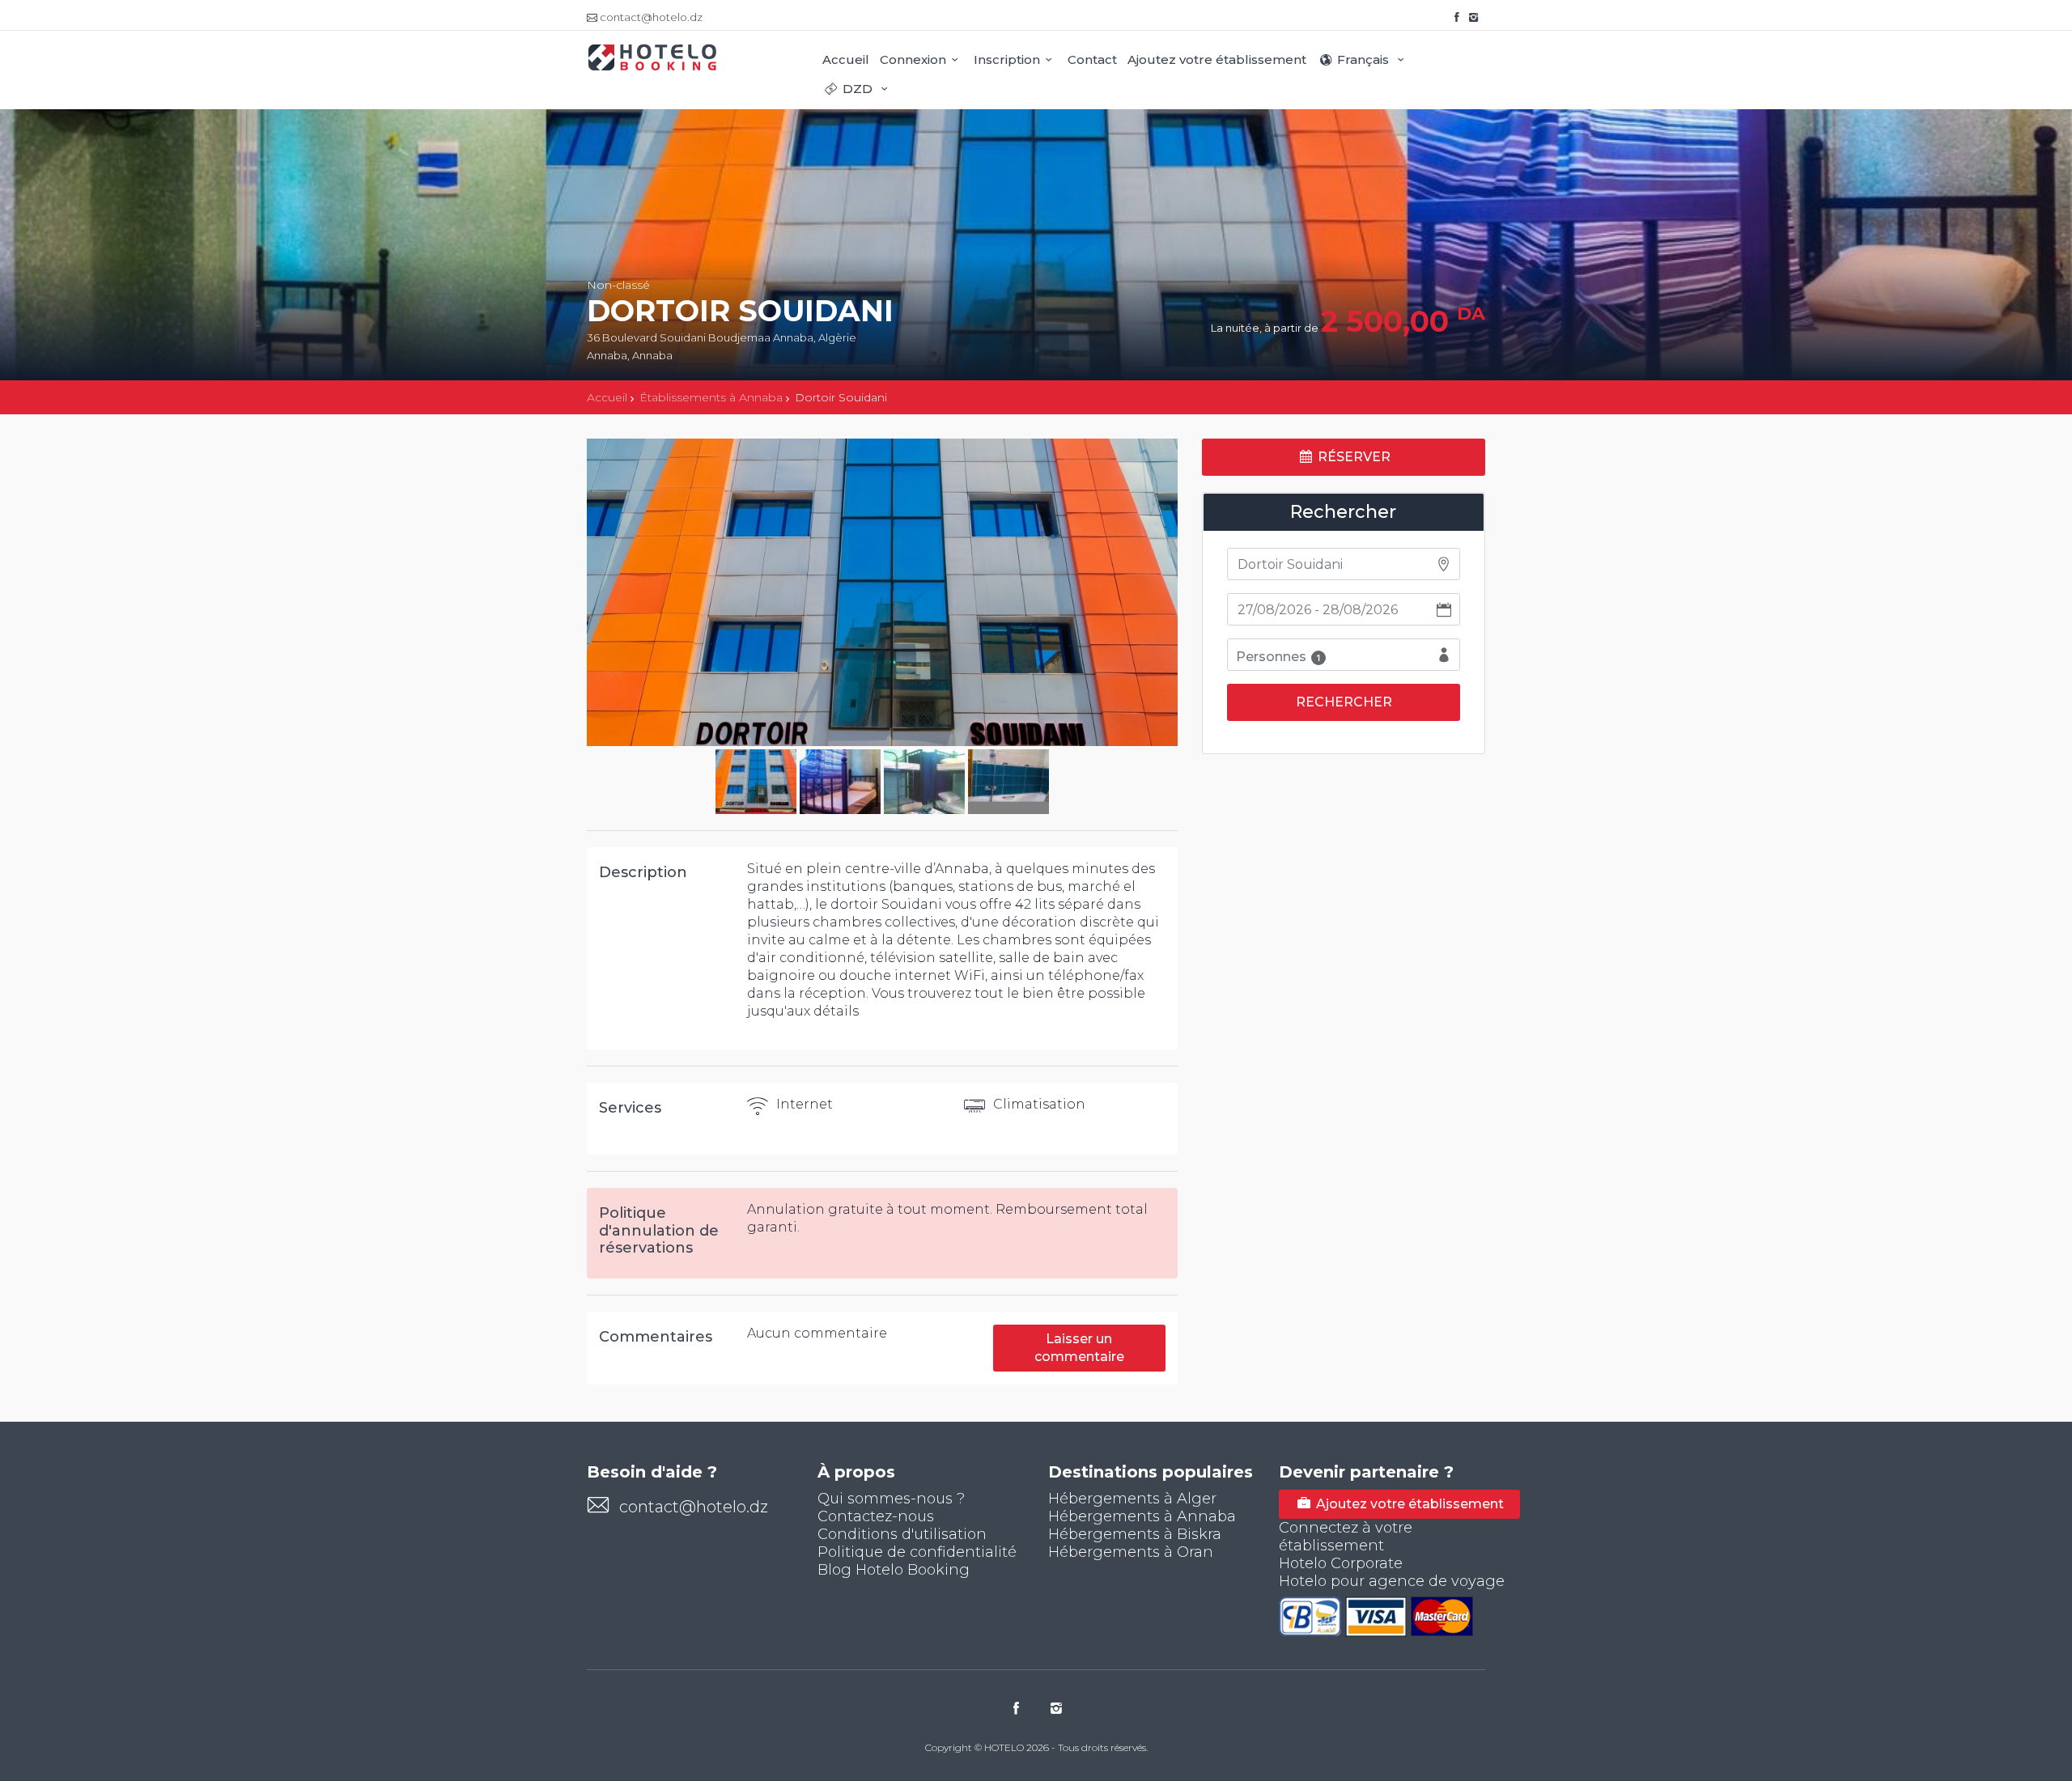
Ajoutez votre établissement (1217, 59)
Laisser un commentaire (1079, 1348)
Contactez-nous (876, 1516)
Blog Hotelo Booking (894, 1570)
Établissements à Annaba (711, 397)
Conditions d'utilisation (902, 1534)
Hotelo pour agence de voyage (1392, 1581)
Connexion (913, 59)
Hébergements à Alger (1132, 1499)
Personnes (1278, 657)
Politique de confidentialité (917, 1552)
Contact (1092, 59)
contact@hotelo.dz (694, 1507)
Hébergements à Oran (1131, 1552)
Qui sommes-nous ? (891, 1499)
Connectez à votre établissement (1346, 1537)
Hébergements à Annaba (1142, 1516)
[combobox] (1344, 564)
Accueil (846, 59)
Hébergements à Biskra (1135, 1534)
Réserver (1352, 457)
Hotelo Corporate (1341, 1563)
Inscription (1007, 59)
